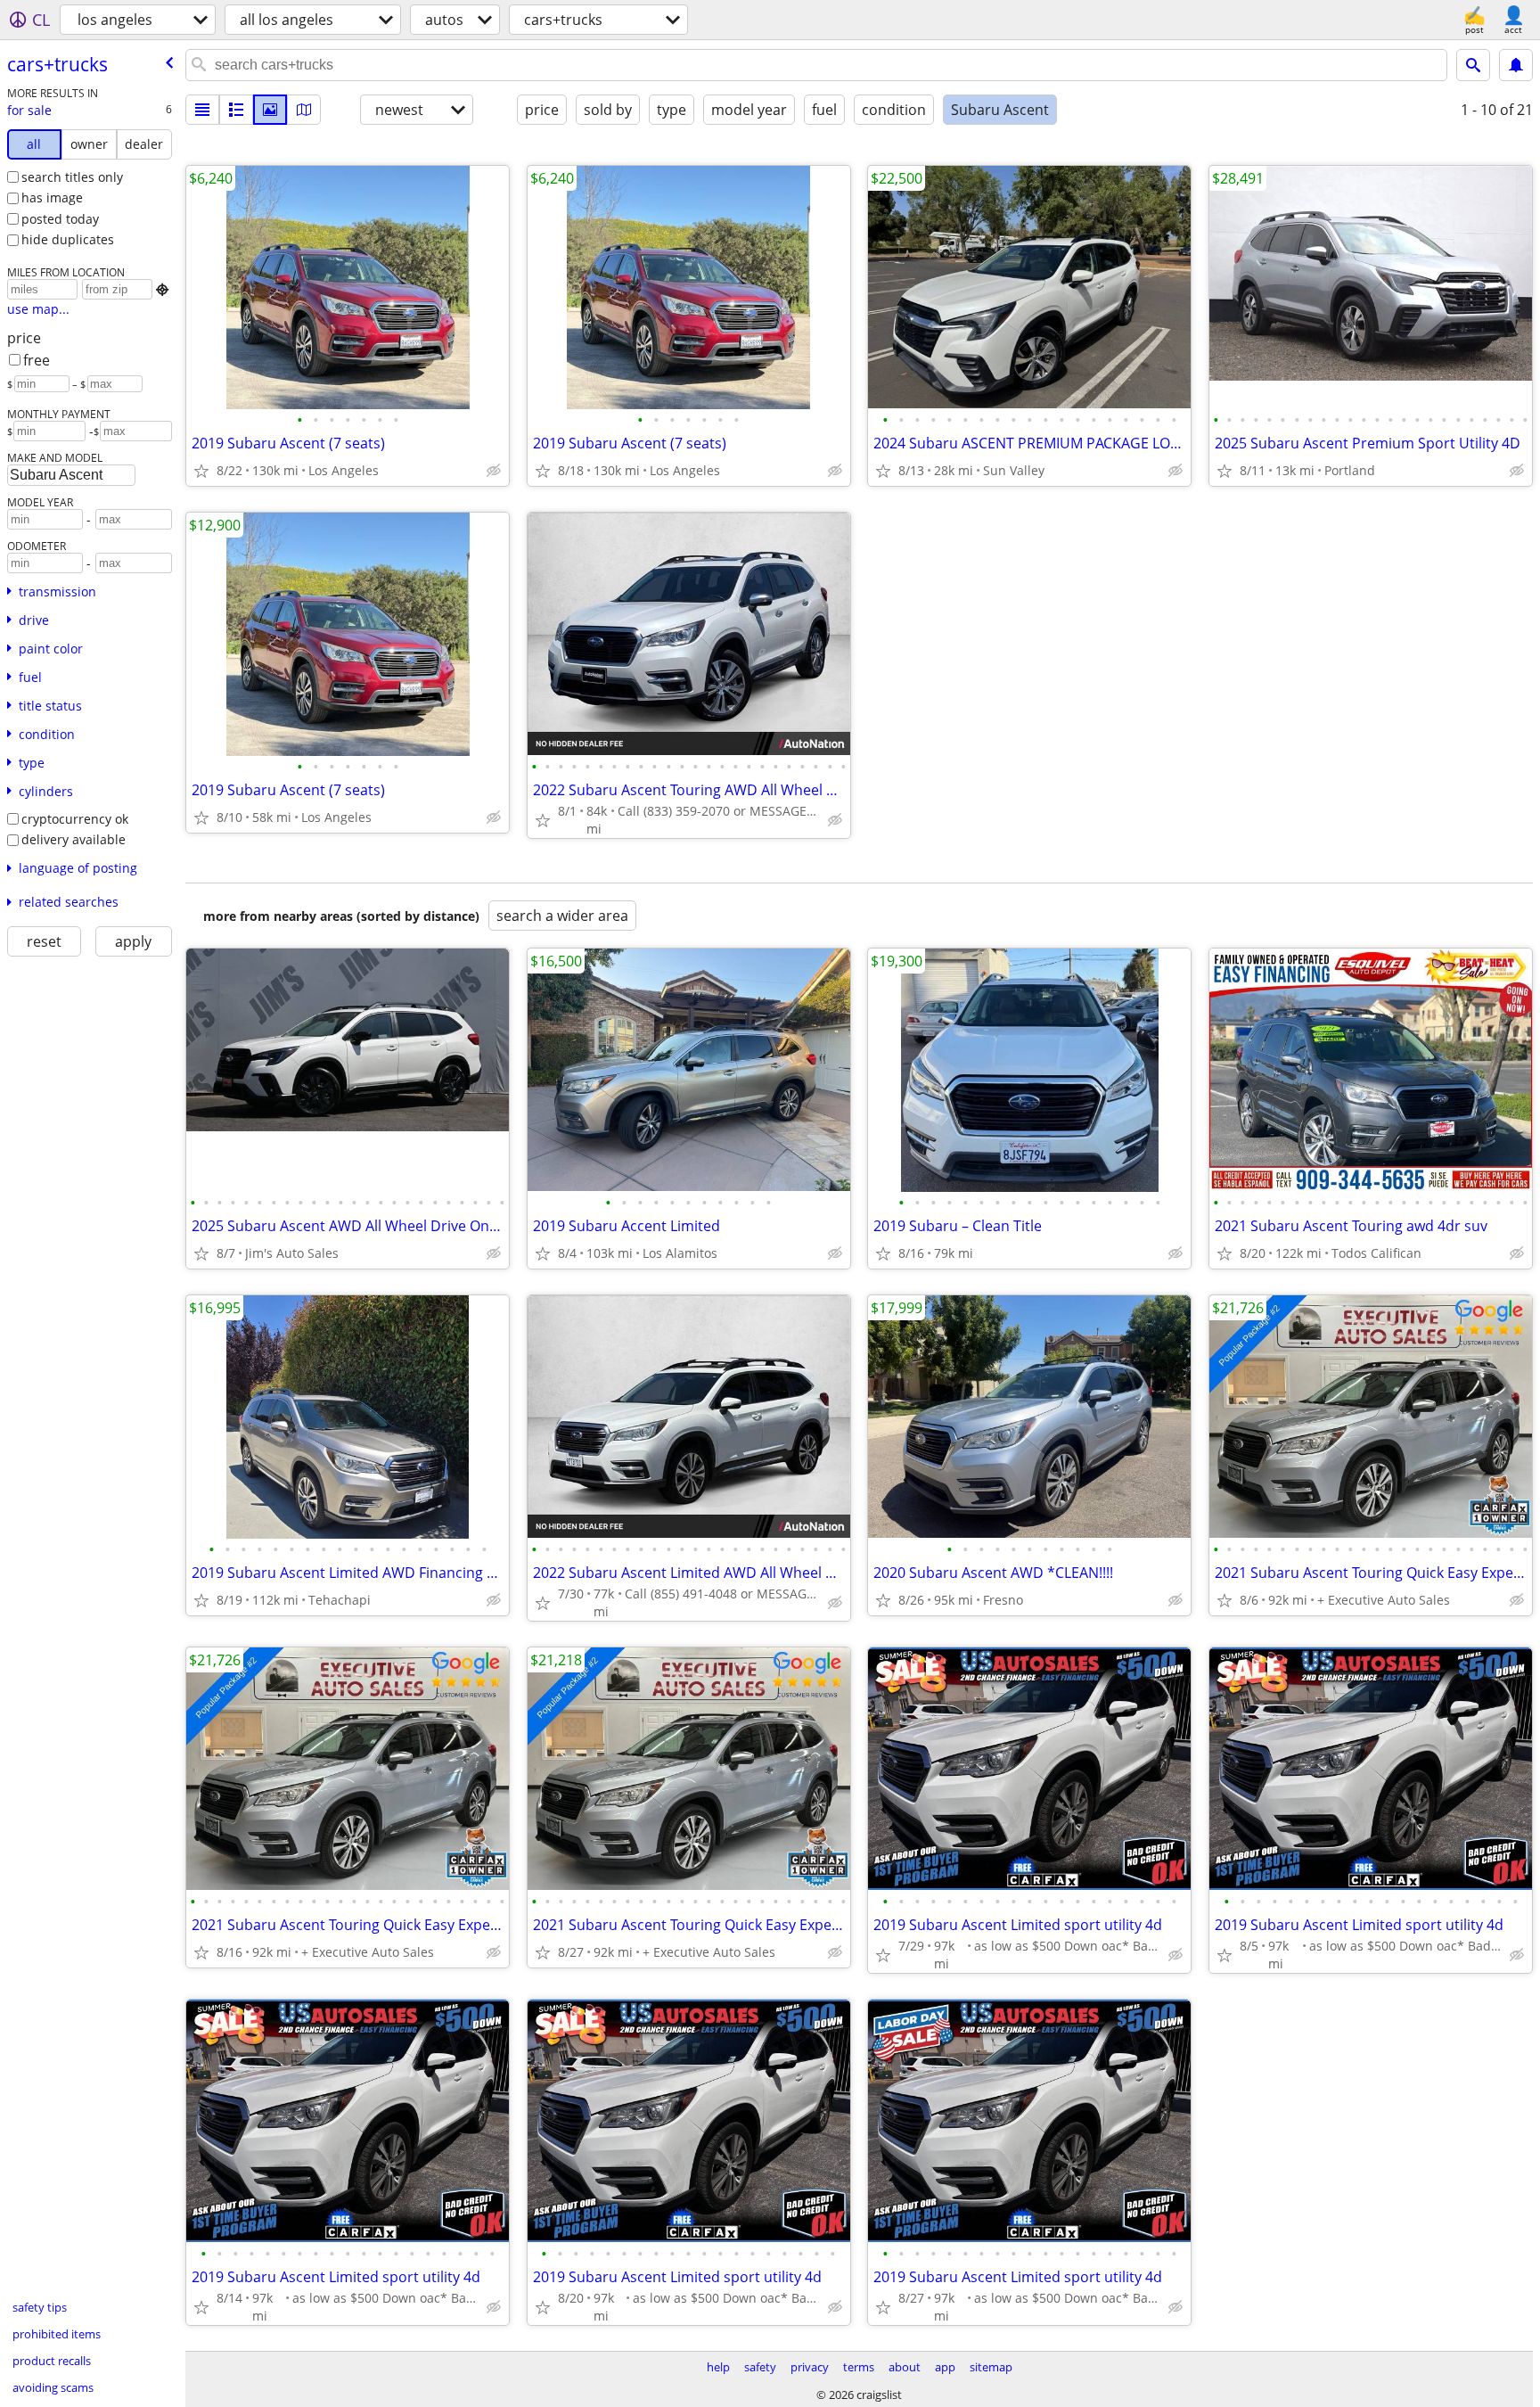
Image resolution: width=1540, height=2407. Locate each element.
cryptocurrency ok (75, 819)
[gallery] (270, 110)
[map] (304, 110)
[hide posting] (494, 471)
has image (52, 197)
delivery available (74, 839)
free (37, 360)
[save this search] (1516, 65)
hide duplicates (68, 239)
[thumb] (236, 110)
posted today (60, 219)
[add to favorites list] (201, 471)
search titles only (72, 177)
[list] (202, 110)
